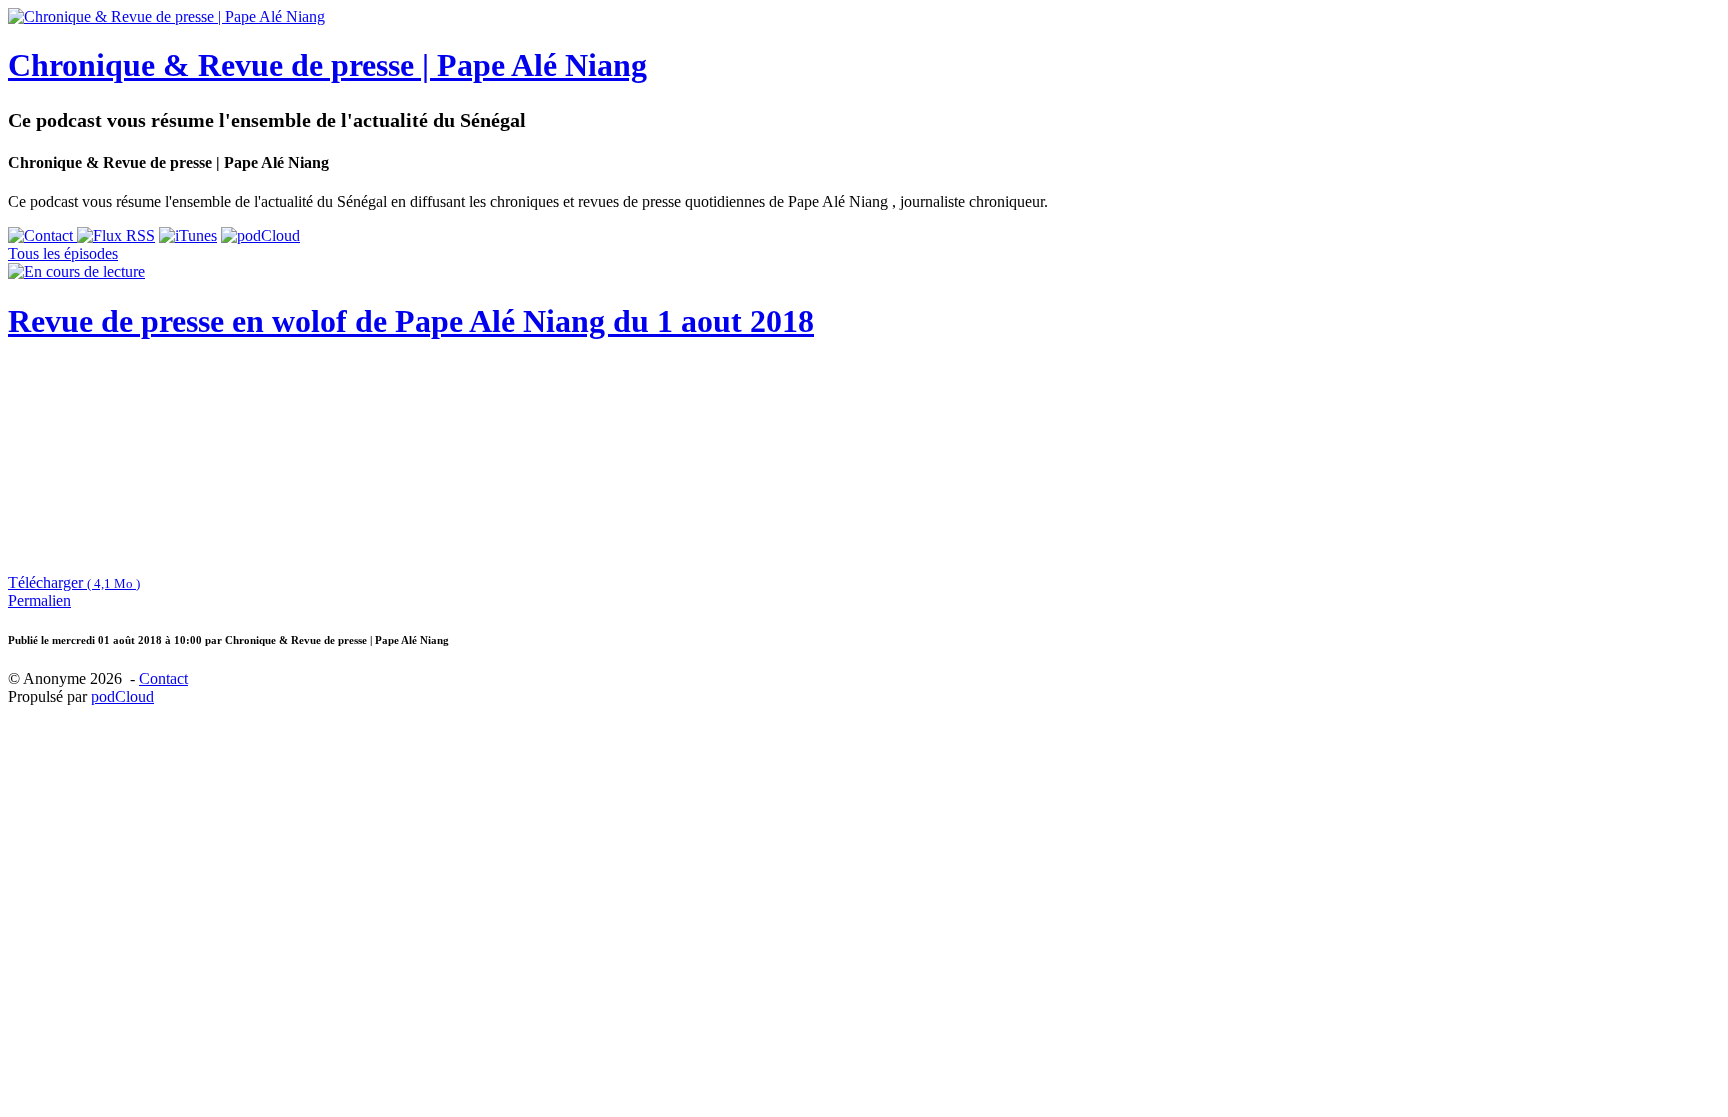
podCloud (122, 696)
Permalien (39, 600)
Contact (163, 678)
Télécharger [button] (74, 582)
